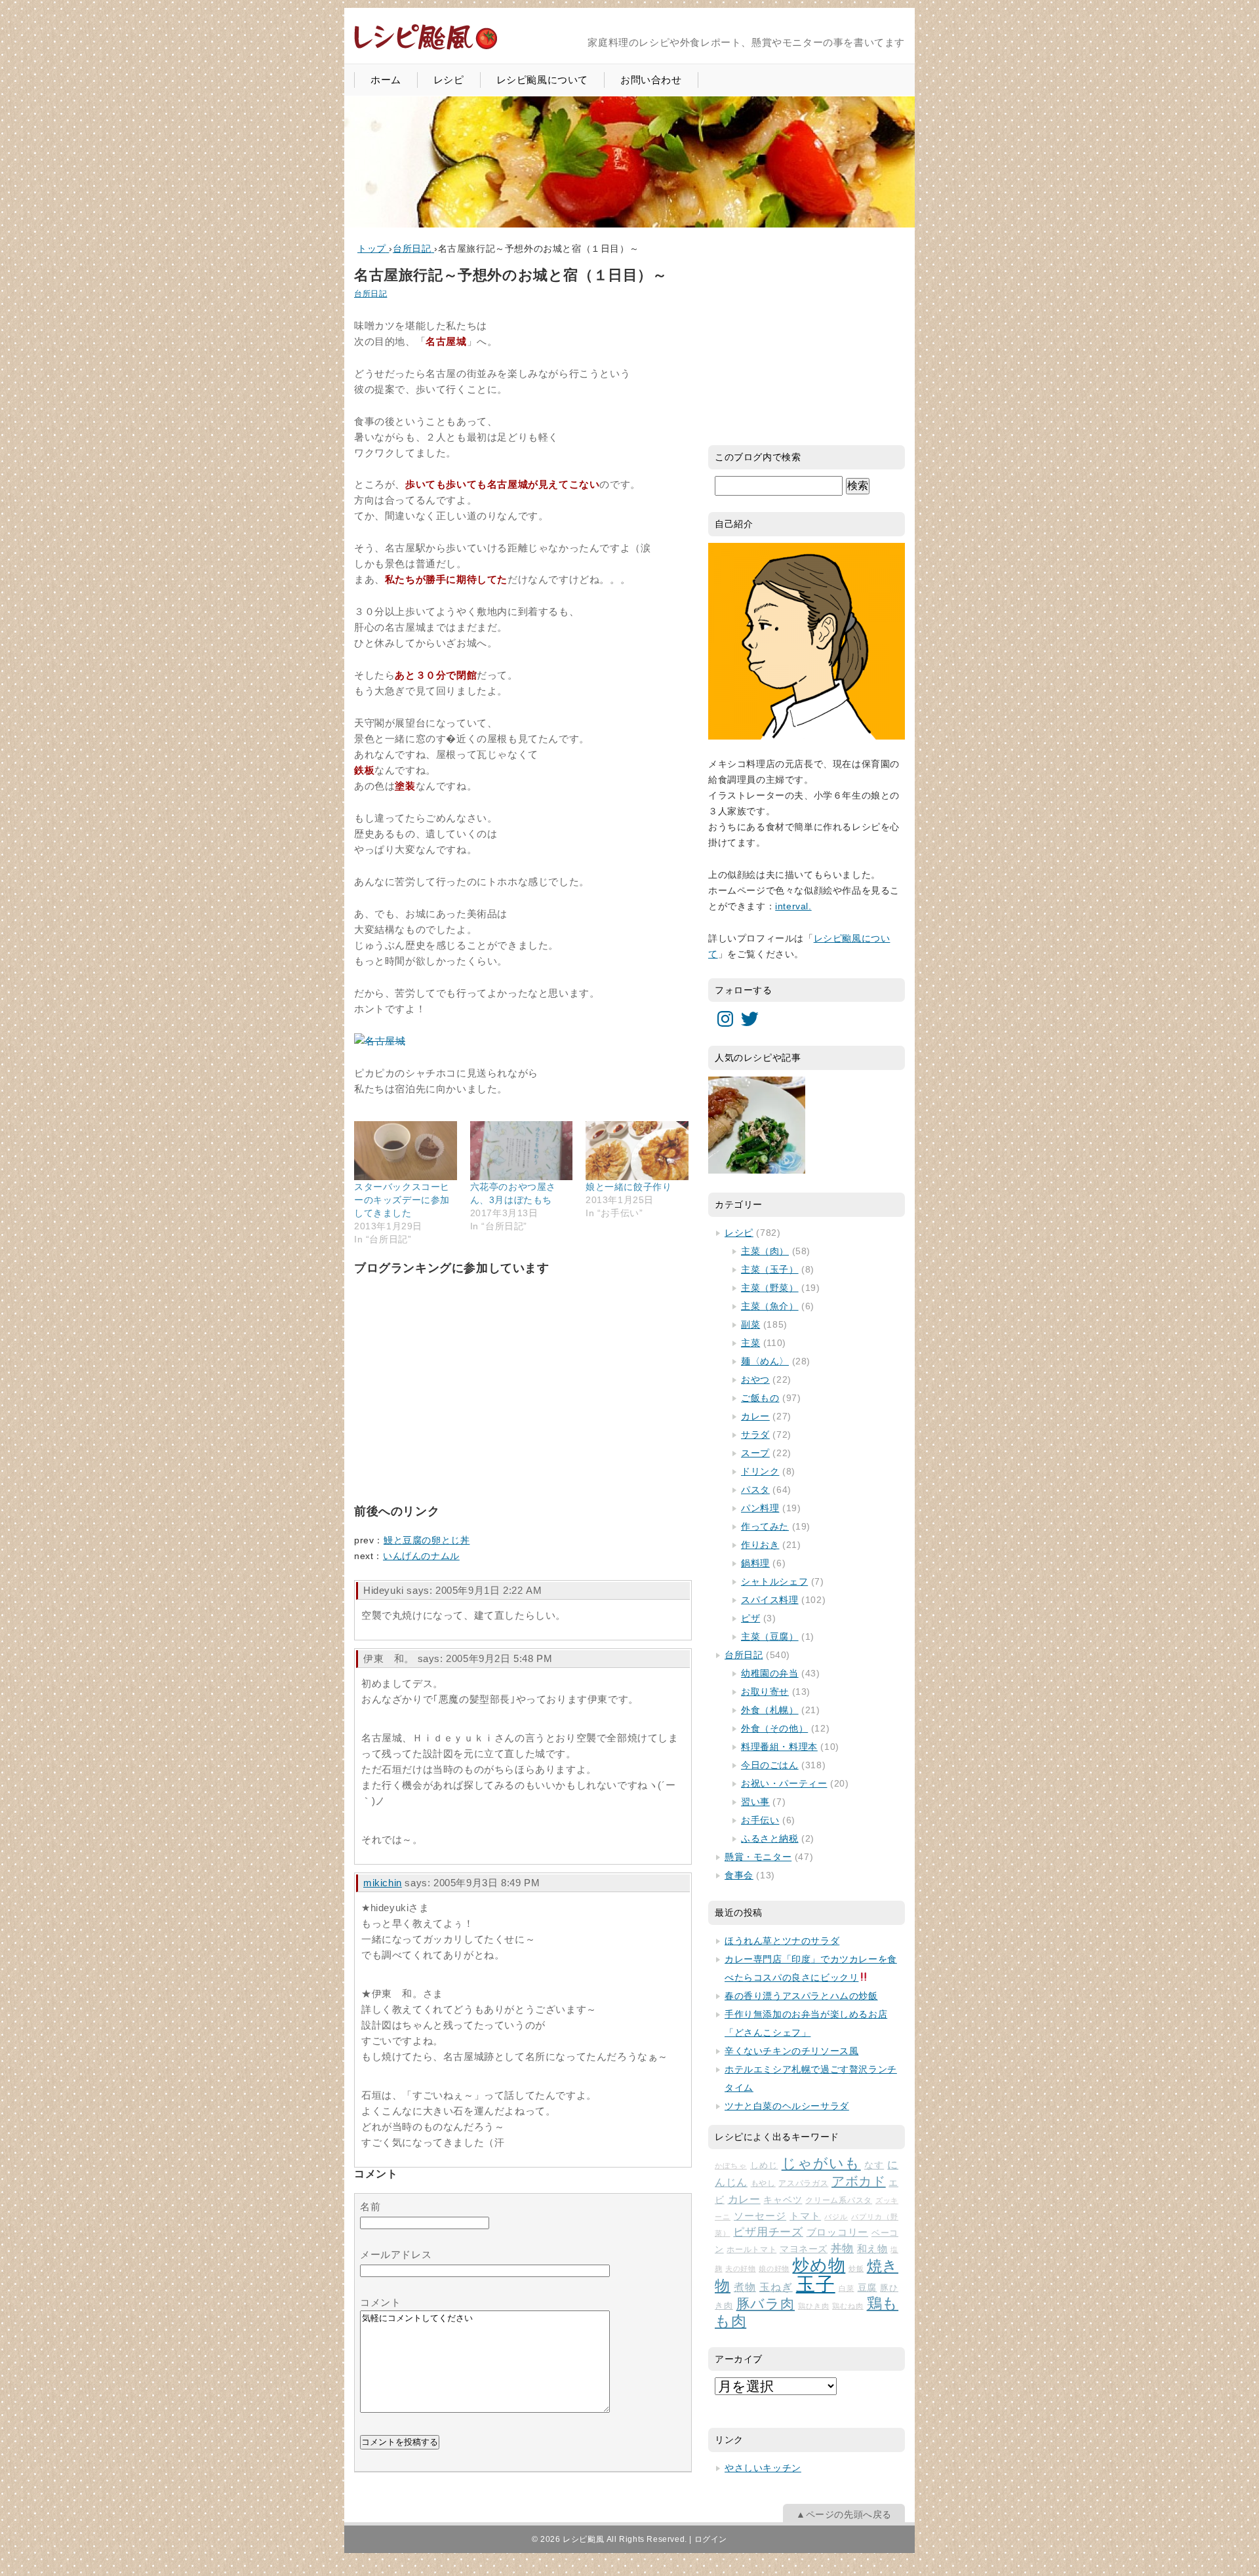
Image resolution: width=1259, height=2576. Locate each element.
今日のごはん (770, 1765)
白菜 (847, 2288)
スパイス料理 (770, 1600)
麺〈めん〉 (765, 1361)
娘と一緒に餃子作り (629, 1187)
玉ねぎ (776, 2287)
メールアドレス (396, 2254)
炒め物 (819, 2265)
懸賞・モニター (758, 1857)
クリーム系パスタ (839, 2200)
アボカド (859, 2181)
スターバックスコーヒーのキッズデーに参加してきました (402, 1200)
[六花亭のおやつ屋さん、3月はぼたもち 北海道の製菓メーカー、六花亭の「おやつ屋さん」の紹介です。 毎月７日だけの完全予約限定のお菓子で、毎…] (522, 1150)
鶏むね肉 (848, 2306)
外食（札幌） (770, 1710)
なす (874, 2165)
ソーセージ (760, 2216)
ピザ (750, 1618)
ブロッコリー (838, 2232)
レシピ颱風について (542, 80)
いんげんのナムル (421, 1556)
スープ (755, 1453)
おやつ (755, 1379)
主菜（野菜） (770, 1288)
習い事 (755, 1802)
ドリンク (760, 1471)
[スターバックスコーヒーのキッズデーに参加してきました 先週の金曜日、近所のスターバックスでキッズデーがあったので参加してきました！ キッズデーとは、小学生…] (406, 1150)
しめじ (764, 2165)
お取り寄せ (765, 1692)
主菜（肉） (765, 1251)
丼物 (842, 2249)
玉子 (816, 2284)
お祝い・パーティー (784, 1783)
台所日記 (370, 294)
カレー (755, 1416)
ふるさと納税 (770, 1838)
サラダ (755, 1435)
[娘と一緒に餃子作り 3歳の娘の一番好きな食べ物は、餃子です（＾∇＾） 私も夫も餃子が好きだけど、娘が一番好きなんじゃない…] (637, 1150)
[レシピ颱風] (426, 48)
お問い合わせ (651, 80)
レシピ (449, 80)
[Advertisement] (452, 1402)
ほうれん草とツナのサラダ (782, 1941)
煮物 (745, 2287)
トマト (805, 2216)
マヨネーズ (804, 2249)
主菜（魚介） (770, 1306)
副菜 (750, 1324)
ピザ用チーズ (768, 2232)
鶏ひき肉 (813, 2306)
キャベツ (783, 2200)
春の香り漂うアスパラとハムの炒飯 (801, 1996)
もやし (763, 2183)
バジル (836, 2217)
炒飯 (856, 2269)
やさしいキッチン (763, 2468)
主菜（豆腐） (770, 1636)
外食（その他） (774, 1728)
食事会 (739, 1875)
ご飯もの (760, 1398)
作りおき (760, 1545)
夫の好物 (740, 2269)
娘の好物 (774, 2269)
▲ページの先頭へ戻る (844, 2514)
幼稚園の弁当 (770, 1673)
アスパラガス (803, 2183)
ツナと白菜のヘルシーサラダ (787, 2106)
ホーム (386, 80)
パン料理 (760, 1508)
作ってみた (765, 1526)
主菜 (750, 1343)
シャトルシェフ (774, 1581)
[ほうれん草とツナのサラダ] (757, 1125)
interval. (793, 906)
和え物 (872, 2249)
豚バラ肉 (766, 2304)
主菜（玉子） (770, 1269)
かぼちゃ (731, 2166)
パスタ (755, 1490)
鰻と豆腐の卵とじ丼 (427, 1540)
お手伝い (760, 1820)
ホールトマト (751, 2249)
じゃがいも (821, 2163)
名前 (370, 2207)
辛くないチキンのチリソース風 (791, 2051)
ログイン (711, 2539)
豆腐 (868, 2288)
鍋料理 (755, 1563)
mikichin (383, 1883)
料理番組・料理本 (779, 1747)
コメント (380, 2302)
